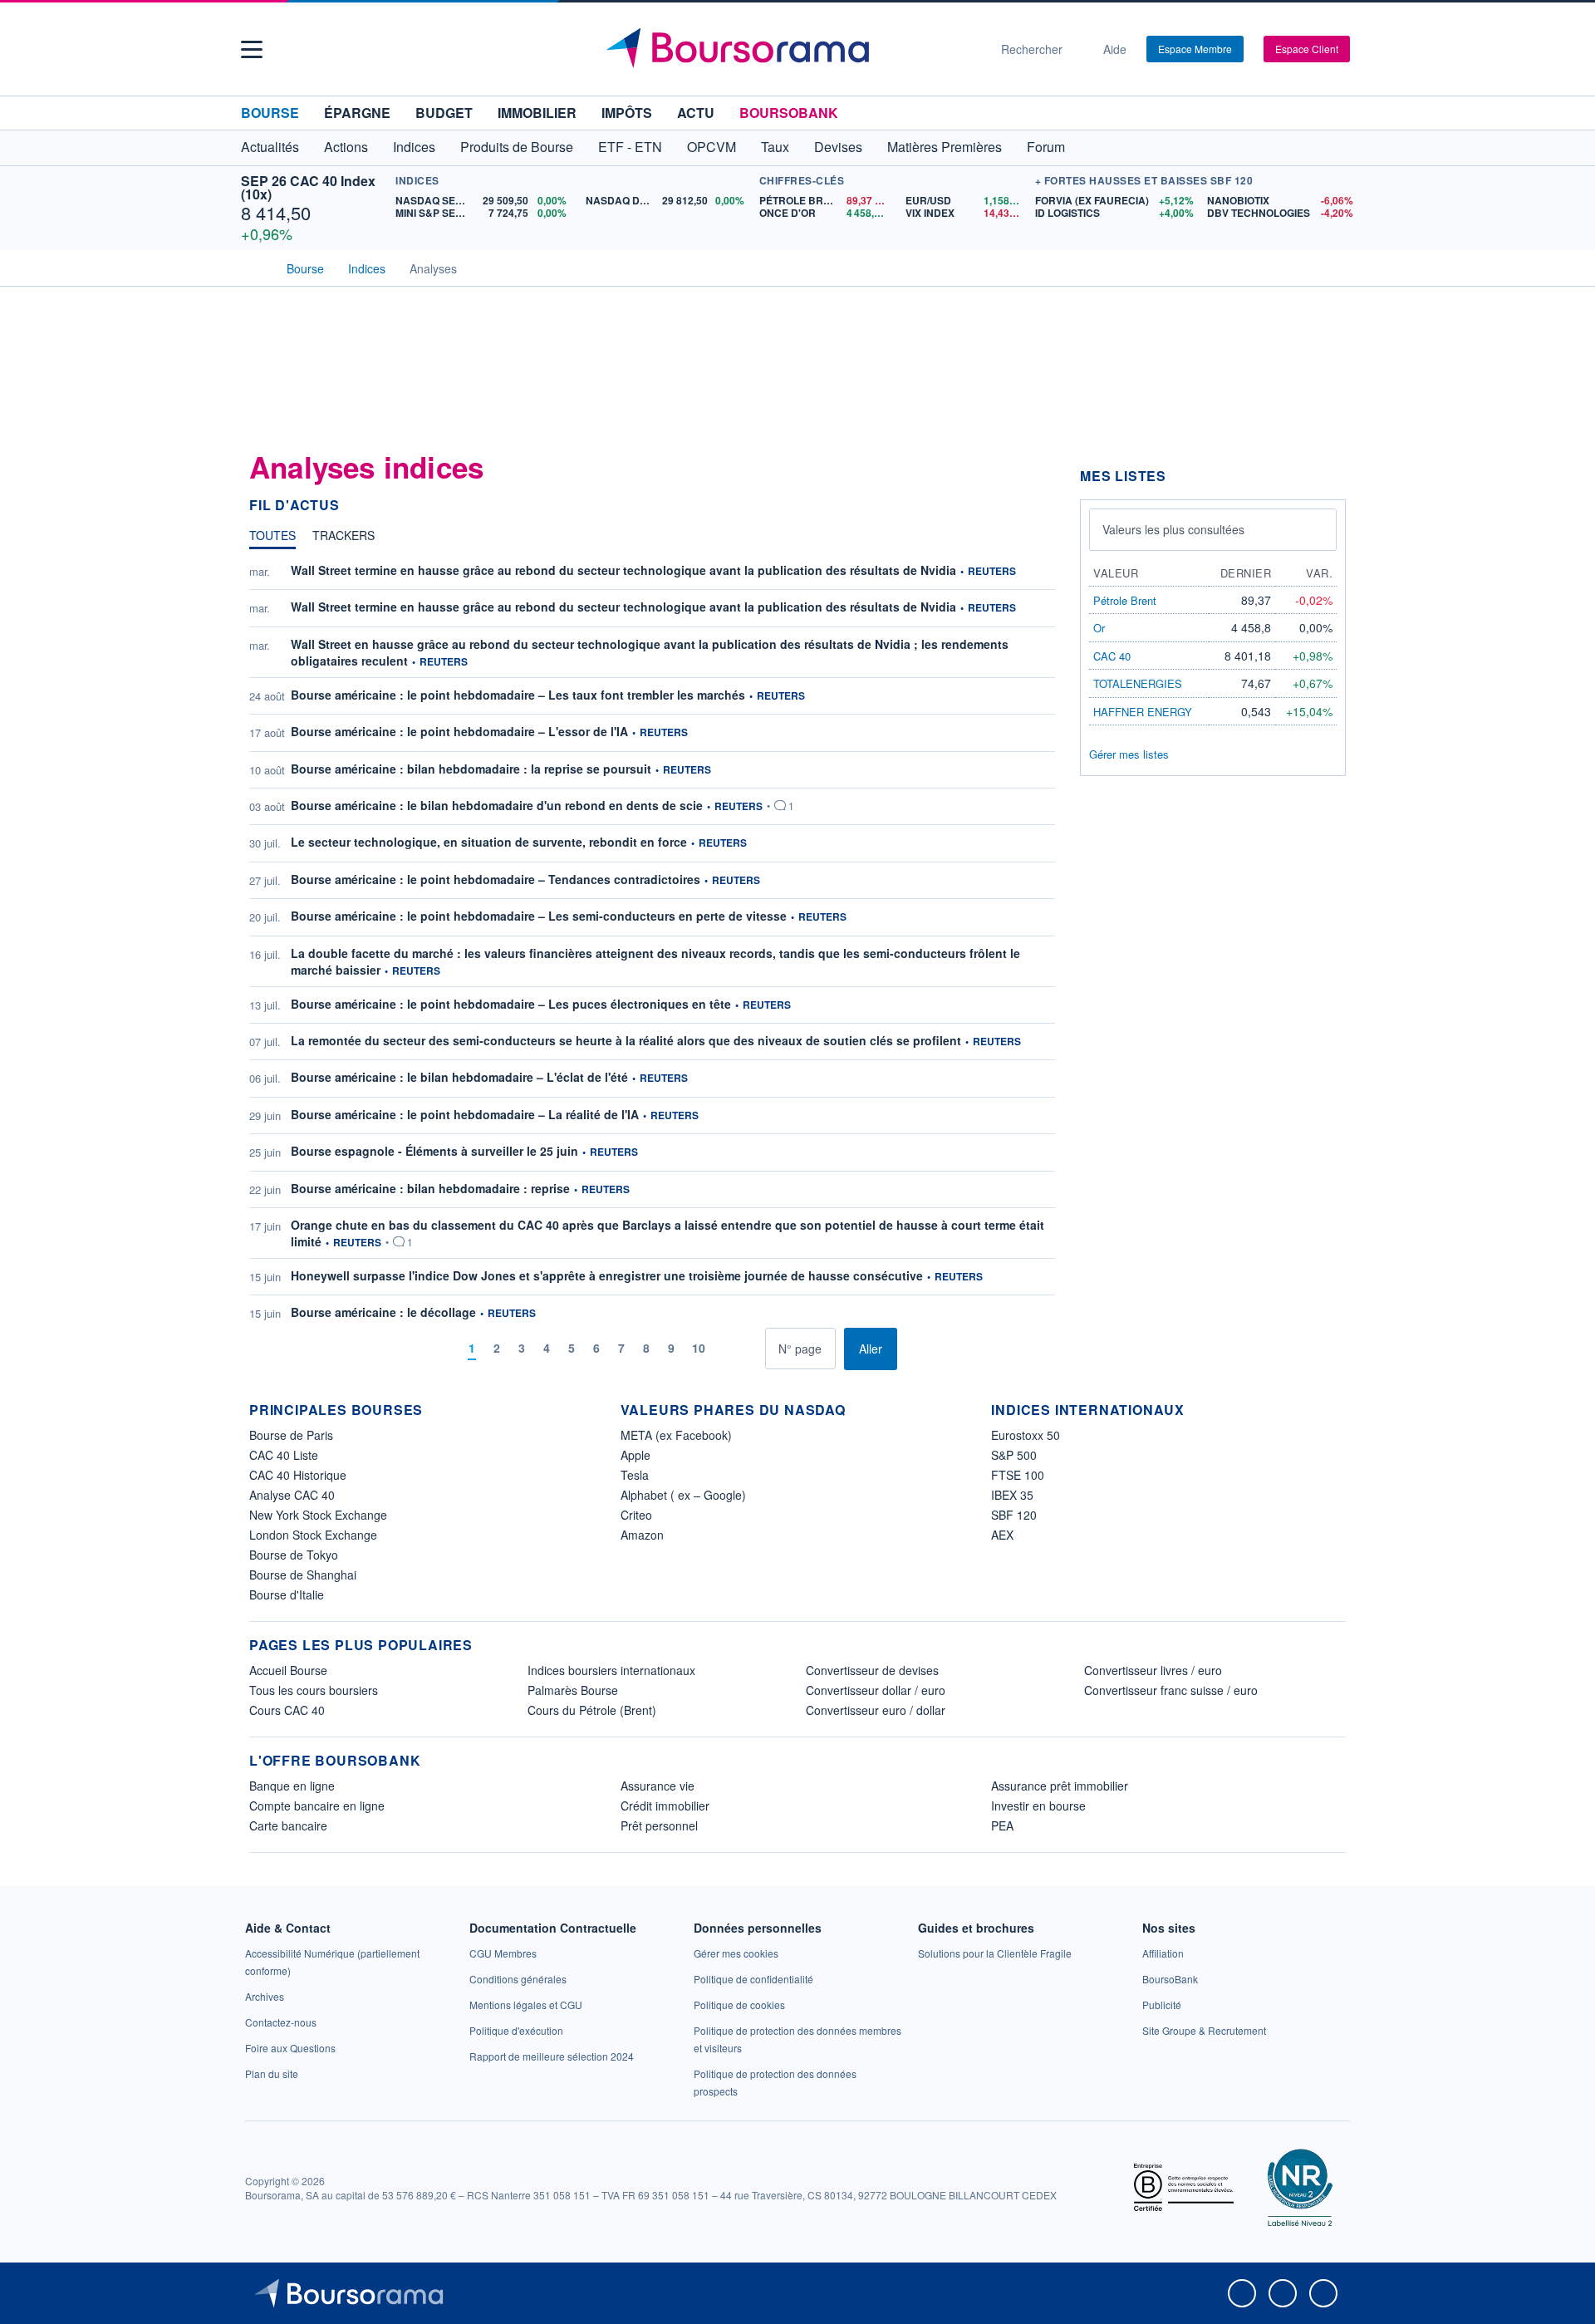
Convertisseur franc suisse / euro (1171, 1690)
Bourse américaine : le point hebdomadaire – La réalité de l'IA (465, 1114)
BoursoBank (789, 113)
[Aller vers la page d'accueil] (791, 49)
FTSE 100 (1018, 1475)
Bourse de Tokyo (294, 1555)
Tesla (635, 1475)
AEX (1002, 1535)
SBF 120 (1014, 1515)
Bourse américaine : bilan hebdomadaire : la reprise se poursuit (471, 769)
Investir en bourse (1038, 1806)
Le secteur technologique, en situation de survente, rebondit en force (489, 842)
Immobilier (537, 113)
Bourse (270, 113)
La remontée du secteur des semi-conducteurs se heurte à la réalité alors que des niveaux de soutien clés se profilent (626, 1040)
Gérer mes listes (1129, 754)
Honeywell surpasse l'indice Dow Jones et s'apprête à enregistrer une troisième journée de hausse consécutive (607, 1275)
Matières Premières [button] (945, 147)
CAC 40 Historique (298, 1475)
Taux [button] (775, 147)
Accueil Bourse (288, 1670)
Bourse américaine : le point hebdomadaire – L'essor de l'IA (459, 731)
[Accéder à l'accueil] (256, 267)
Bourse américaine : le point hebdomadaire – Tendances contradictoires (496, 879)
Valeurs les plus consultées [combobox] (1173, 529)
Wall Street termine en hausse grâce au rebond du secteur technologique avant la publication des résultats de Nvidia (623, 570)
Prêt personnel (659, 1825)
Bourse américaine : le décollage (383, 1312)
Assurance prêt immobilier (1060, 1786)
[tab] (272, 539)
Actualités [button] (270, 147)
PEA (1002, 1825)
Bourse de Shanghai (303, 1575)
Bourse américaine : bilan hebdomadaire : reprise (430, 1188)
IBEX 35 (1012, 1495)
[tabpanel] (652, 966)
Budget (444, 113)
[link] (265, 1996)
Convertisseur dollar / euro (876, 1690)
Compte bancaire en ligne (317, 1806)
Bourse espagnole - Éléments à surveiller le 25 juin (434, 1151)
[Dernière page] (752, 1349)
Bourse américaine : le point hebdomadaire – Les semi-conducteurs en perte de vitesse (539, 916)
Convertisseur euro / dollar (876, 1710)
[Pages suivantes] (726, 1349)
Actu (696, 113)
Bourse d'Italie (287, 1594)
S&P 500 (1014, 1455)
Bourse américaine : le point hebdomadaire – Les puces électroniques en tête (511, 1004)
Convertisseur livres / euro (1153, 1670)
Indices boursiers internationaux (611, 1670)
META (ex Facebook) (676, 1435)
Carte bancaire (288, 1825)
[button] (252, 49)
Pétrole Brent (1125, 600)
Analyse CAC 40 (292, 1495)
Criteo (636, 1515)
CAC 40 (1112, 656)
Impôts (627, 113)
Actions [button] (346, 147)
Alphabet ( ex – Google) (683, 1495)
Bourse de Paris (291, 1435)
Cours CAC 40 (287, 1710)
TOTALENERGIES (1138, 683)
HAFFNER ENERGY (1143, 712)
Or (1099, 628)
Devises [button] (838, 147)
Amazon (642, 1535)
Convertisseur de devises (872, 1670)
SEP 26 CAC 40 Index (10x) (308, 187)
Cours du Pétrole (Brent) (592, 1710)
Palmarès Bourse (573, 1690)
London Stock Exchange (313, 1535)
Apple (636, 1455)
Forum (1046, 147)
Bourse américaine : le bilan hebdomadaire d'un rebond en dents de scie (497, 805)
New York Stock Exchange (318, 1515)
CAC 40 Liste (284, 1455)
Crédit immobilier (665, 1806)
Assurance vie (658, 1786)
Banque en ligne (292, 1786)
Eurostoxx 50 (1026, 1435)
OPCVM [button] (712, 147)
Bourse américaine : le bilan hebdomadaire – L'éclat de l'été (459, 1077)
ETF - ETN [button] (630, 147)
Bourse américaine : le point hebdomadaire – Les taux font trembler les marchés (518, 695)
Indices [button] (414, 147)
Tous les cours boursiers (314, 1690)
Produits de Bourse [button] (517, 147)
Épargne (357, 113)
